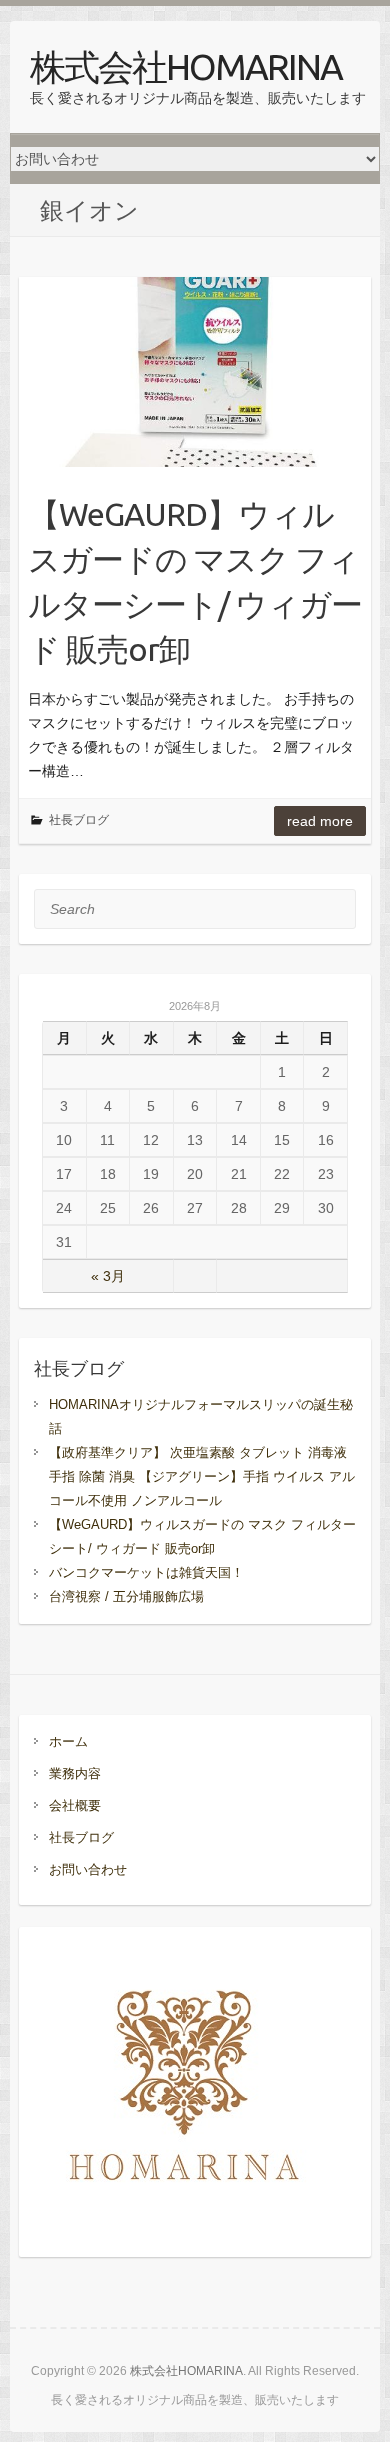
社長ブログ (79, 820)
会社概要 (75, 1805)
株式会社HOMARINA (186, 66)
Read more (320, 821)
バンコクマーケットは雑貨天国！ (146, 1572)
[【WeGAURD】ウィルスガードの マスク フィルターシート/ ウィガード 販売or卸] (195, 372)
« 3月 (108, 1276)
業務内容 (75, 1773)
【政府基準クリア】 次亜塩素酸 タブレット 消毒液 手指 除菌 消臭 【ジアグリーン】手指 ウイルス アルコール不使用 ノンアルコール (202, 1476)
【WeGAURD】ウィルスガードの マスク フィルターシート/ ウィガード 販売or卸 (195, 581)
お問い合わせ (88, 1869)
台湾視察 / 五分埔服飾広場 (126, 1596)
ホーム (68, 1741)
